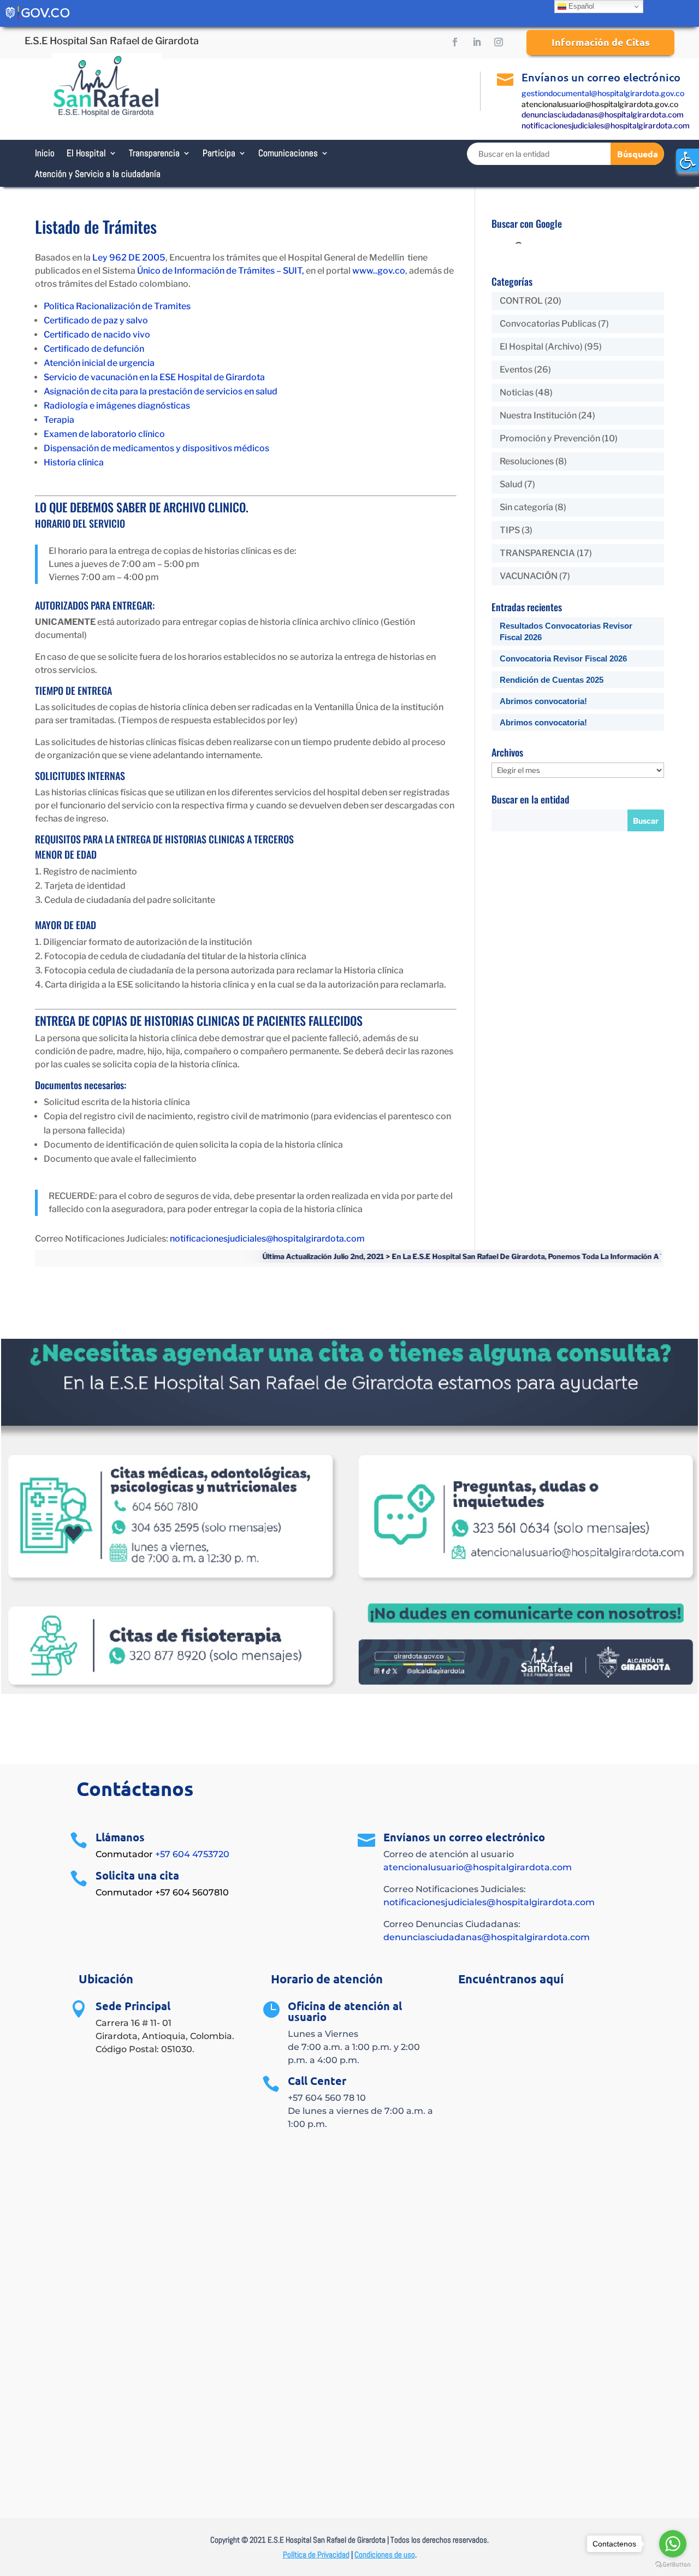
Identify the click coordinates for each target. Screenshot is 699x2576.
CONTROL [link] (521, 301)
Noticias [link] (517, 392)
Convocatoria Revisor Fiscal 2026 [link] (563, 658)
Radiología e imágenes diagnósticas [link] (117, 406)
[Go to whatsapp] (673, 2544)
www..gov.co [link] (379, 271)
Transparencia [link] (154, 153)
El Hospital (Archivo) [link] (541, 347)
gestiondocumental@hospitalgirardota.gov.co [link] (603, 93)
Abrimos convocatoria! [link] (543, 701)
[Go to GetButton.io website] (673, 2565)
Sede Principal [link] (133, 2006)
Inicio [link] (45, 153)
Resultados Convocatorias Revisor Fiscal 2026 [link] (566, 631)
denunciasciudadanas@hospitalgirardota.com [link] (603, 114)
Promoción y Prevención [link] (550, 438)
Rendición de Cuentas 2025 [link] (552, 680)
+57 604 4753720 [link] (192, 1854)
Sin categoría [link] (526, 507)
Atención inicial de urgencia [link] (99, 363)
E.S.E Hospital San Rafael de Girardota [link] (112, 41)
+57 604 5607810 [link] (192, 1892)
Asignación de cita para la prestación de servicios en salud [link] (161, 391)
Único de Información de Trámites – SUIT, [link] (221, 271)
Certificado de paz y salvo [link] (96, 320)
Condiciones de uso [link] (385, 2554)
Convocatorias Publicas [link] (548, 324)
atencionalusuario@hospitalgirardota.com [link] (478, 1867)
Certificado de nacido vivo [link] (97, 335)
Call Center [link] (317, 2081)
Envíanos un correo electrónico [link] (601, 77)
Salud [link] (511, 484)
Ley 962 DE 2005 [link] (129, 258)
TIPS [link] (510, 530)
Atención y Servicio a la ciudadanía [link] (98, 174)
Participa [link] (219, 153)
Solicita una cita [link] (137, 1875)
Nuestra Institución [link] (538, 415)
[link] (688, 160)
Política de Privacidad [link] (316, 2554)
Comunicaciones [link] (288, 153)
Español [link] (580, 6)
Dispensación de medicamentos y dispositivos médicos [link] (156, 448)
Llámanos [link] (120, 1837)
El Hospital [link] (86, 153)
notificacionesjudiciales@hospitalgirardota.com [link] (606, 125)
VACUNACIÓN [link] (529, 576)
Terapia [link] (59, 420)
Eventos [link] (516, 370)
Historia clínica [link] (74, 462)
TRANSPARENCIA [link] (537, 553)
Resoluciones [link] (527, 461)
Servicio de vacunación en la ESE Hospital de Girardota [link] (154, 377)
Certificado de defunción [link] (94, 349)
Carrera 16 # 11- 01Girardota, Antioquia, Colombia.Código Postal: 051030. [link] (165, 2036)
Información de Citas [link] (601, 42)
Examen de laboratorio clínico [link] (104, 434)
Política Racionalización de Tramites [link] (117, 306)
